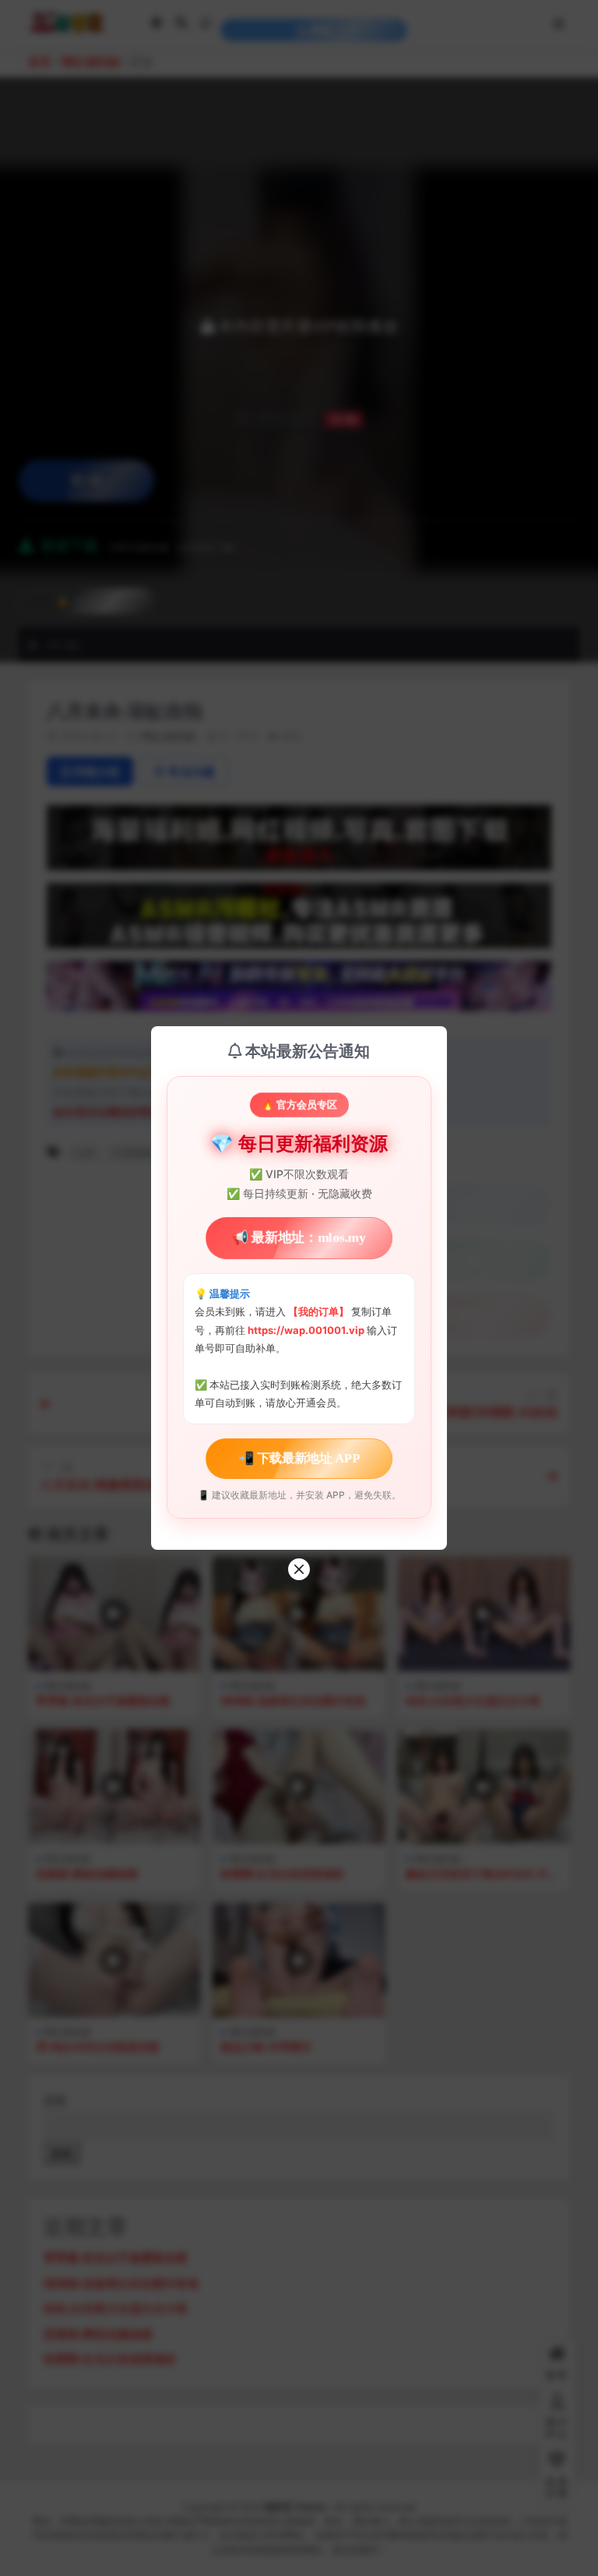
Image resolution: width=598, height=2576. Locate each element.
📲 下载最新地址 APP (299, 1458)
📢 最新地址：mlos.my (299, 1238)
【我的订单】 (318, 1311)
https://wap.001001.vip (307, 1330)
